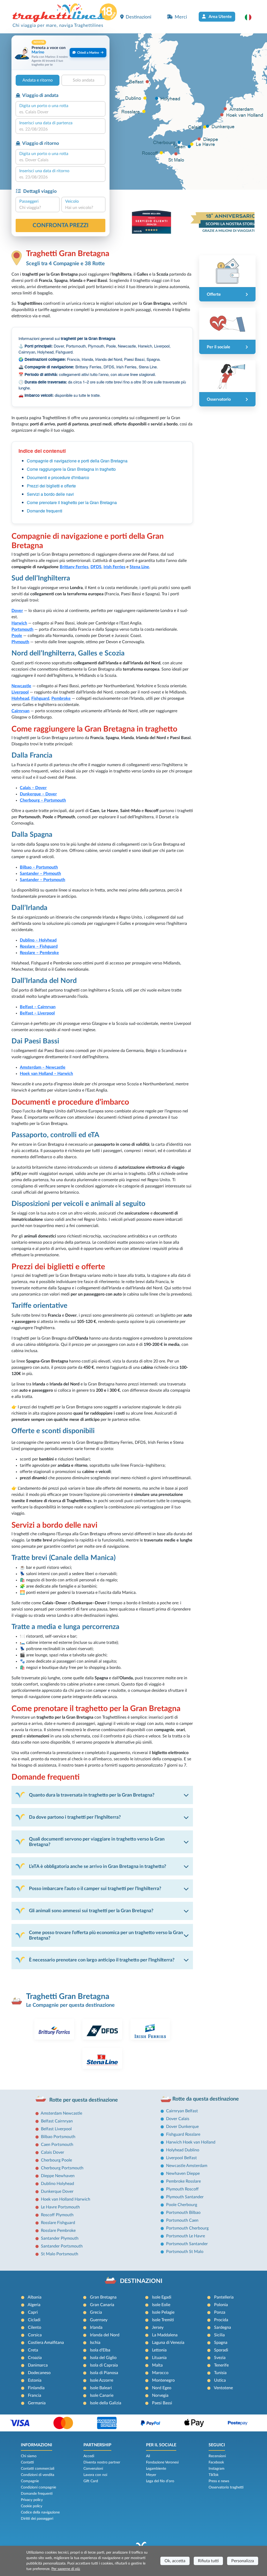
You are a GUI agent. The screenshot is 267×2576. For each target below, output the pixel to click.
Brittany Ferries (74, 567)
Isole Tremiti (163, 2320)
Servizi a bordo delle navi (50, 494)
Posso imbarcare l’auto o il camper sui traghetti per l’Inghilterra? (95, 1889)
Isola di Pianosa (104, 2373)
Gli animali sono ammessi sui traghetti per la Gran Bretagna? (91, 1911)
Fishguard (40, 698)
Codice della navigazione (40, 2512)
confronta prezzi (61, 225)
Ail (148, 2456)
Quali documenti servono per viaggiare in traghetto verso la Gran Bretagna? (97, 1842)
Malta (157, 2365)
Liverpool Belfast (181, 2158)
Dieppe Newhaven (58, 2176)
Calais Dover (53, 2152)
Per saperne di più (66, 2569)
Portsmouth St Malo (185, 2252)
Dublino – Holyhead (38, 940)
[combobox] (60, 112)
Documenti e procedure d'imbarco (58, 477)
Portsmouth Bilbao (183, 2213)
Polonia (221, 2305)
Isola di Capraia (104, 2365)
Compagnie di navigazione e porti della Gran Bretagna (77, 461)
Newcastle (21, 686)
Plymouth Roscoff (182, 2189)
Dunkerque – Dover (38, 794)
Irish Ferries (114, 567)
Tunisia (220, 2373)
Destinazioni (138, 17)
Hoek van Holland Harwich (66, 2199)
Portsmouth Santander (187, 2244)
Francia (35, 2395)
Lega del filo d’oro (160, 2481)
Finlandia (36, 2388)
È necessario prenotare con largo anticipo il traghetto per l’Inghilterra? (102, 1960)
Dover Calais (178, 2119)
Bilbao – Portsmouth (39, 867)
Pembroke (61, 698)
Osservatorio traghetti (226, 2487)
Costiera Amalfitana (46, 2343)
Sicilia (219, 2335)
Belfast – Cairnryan (38, 1007)
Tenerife (221, 2365)
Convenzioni (93, 2469)
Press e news (219, 2481)
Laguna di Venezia (168, 2343)
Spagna (221, 2343)
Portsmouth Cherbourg (187, 2228)
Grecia (96, 2312)
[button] (251, 17)
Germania (37, 2403)
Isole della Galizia (106, 2403)
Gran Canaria (102, 2305)
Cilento (35, 2327)
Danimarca (38, 2365)
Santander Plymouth (60, 2238)
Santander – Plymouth (40, 874)
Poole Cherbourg (182, 2205)
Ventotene (223, 2388)
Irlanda (96, 2327)
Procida (221, 2320)
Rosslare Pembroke (58, 2231)
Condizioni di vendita (38, 2475)
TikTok (214, 2475)
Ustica (220, 2380)
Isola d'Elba (100, 2350)
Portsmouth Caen (182, 2220)
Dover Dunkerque (182, 2127)
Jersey (158, 2327)
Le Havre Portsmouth (60, 2207)
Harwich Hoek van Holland (191, 2142)
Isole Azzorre (102, 2380)
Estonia (35, 2380)
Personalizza (243, 2561)
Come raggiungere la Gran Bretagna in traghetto (71, 469)
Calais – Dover (33, 788)
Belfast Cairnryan (57, 2121)
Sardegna (223, 2327)
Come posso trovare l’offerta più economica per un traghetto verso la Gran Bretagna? (106, 1935)
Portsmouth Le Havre (186, 2236)
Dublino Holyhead (57, 2184)
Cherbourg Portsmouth (62, 2168)
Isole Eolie (161, 2305)
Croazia (35, 2358)
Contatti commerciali (38, 2469)
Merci (181, 17)
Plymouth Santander (185, 2197)
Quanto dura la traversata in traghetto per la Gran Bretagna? (92, 1795)
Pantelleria (224, 2297)
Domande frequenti (45, 511)
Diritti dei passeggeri (37, 2519)
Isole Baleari (101, 2388)
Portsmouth (22, 629)
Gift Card (91, 2481)
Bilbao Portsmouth (58, 2137)
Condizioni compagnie (38, 2487)
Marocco (160, 2373)
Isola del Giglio (103, 2358)
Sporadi (221, 2350)
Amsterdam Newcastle (61, 2113)
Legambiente (156, 2469)
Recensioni (217, 2456)
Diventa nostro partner (102, 2462)
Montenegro (163, 2380)
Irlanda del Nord (105, 2335)
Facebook (216, 2462)
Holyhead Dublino (183, 2150)
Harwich (19, 623)
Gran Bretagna (103, 2297)
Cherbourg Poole (56, 2160)
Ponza (220, 2312)
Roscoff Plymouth (57, 2215)
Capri (33, 2312)
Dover (17, 611)
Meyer (151, 2475)
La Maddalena (165, 2335)
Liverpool (20, 692)
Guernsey (99, 2320)
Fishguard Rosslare (183, 2134)
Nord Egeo (162, 2388)
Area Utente (220, 17)
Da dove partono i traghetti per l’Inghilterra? (75, 1817)
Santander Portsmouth (62, 2246)
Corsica (35, 2335)
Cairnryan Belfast (182, 2111)
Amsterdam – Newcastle (43, 1067)
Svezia (220, 2358)
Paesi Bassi (162, 2403)
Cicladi (34, 2320)
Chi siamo (29, 2456)
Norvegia (160, 2395)
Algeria (34, 2305)
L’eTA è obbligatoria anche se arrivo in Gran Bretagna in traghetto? (98, 1866)
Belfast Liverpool (56, 2129)
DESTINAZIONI (141, 2281)
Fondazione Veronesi (162, 2462)
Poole (17, 636)
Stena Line (139, 567)
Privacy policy (32, 2500)
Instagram (217, 2469)
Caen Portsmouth (57, 2145)
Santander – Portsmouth (43, 880)
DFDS (96, 567)
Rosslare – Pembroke (39, 953)
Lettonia (159, 2350)
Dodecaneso (39, 2373)
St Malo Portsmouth (60, 2254)
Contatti (27, 2462)
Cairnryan (20, 711)
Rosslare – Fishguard (39, 946)
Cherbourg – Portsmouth (43, 800)
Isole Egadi (162, 2297)
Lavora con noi (95, 2475)
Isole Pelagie (163, 2312)
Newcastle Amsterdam (187, 2166)
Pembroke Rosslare (183, 2181)
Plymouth (20, 642)
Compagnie (30, 2481)
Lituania (159, 2358)
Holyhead (20, 698)
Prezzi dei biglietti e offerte (51, 486)
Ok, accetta (175, 2561)
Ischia (95, 2343)
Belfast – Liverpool (37, 1013)
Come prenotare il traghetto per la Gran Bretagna (72, 502)
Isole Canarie (102, 2395)
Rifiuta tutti (208, 2561)
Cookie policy (32, 2506)
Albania (35, 2297)
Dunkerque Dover (57, 2191)
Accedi (89, 2456)
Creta (33, 2350)
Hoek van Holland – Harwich (46, 1074)
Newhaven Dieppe (183, 2173)
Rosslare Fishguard (58, 2223)
